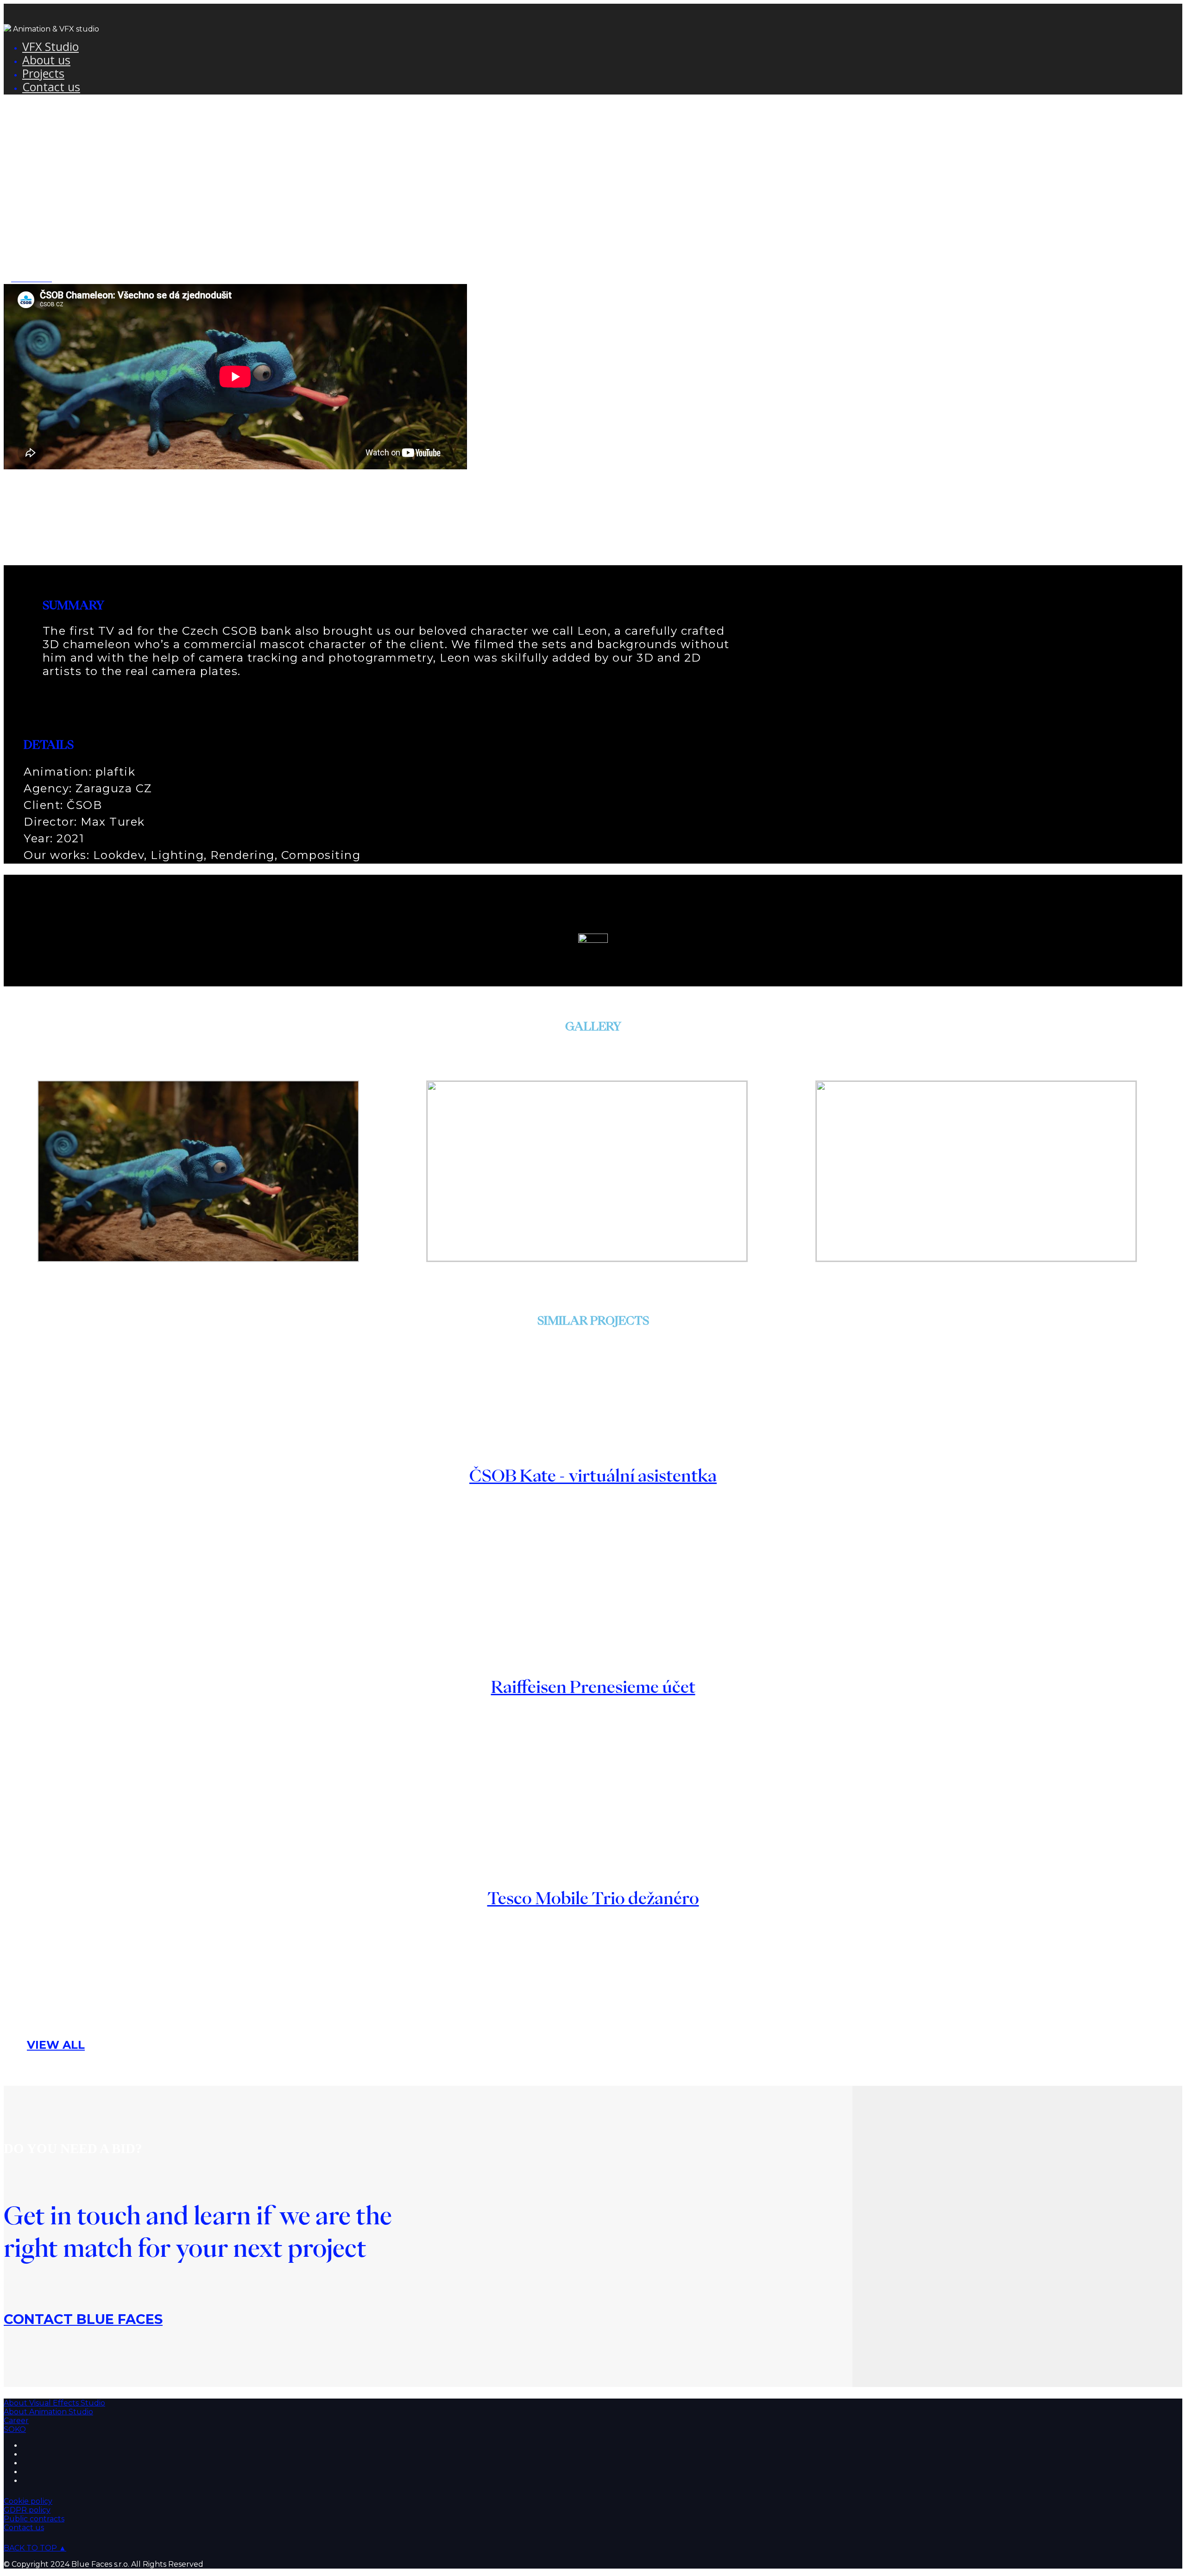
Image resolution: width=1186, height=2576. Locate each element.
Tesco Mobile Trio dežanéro (593, 1898)
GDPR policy (27, 2510)
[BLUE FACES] (7, 29)
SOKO (15, 2429)
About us (46, 60)
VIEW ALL (56, 2045)
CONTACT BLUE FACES (83, 2319)
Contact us (51, 87)
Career (16, 2421)
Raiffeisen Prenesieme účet (593, 1687)
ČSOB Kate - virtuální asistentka (593, 1475)
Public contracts (34, 2519)
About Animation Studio (48, 2412)
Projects (43, 73)
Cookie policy (28, 2501)
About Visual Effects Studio (54, 2403)
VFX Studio (50, 46)
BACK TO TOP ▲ (35, 2548)
